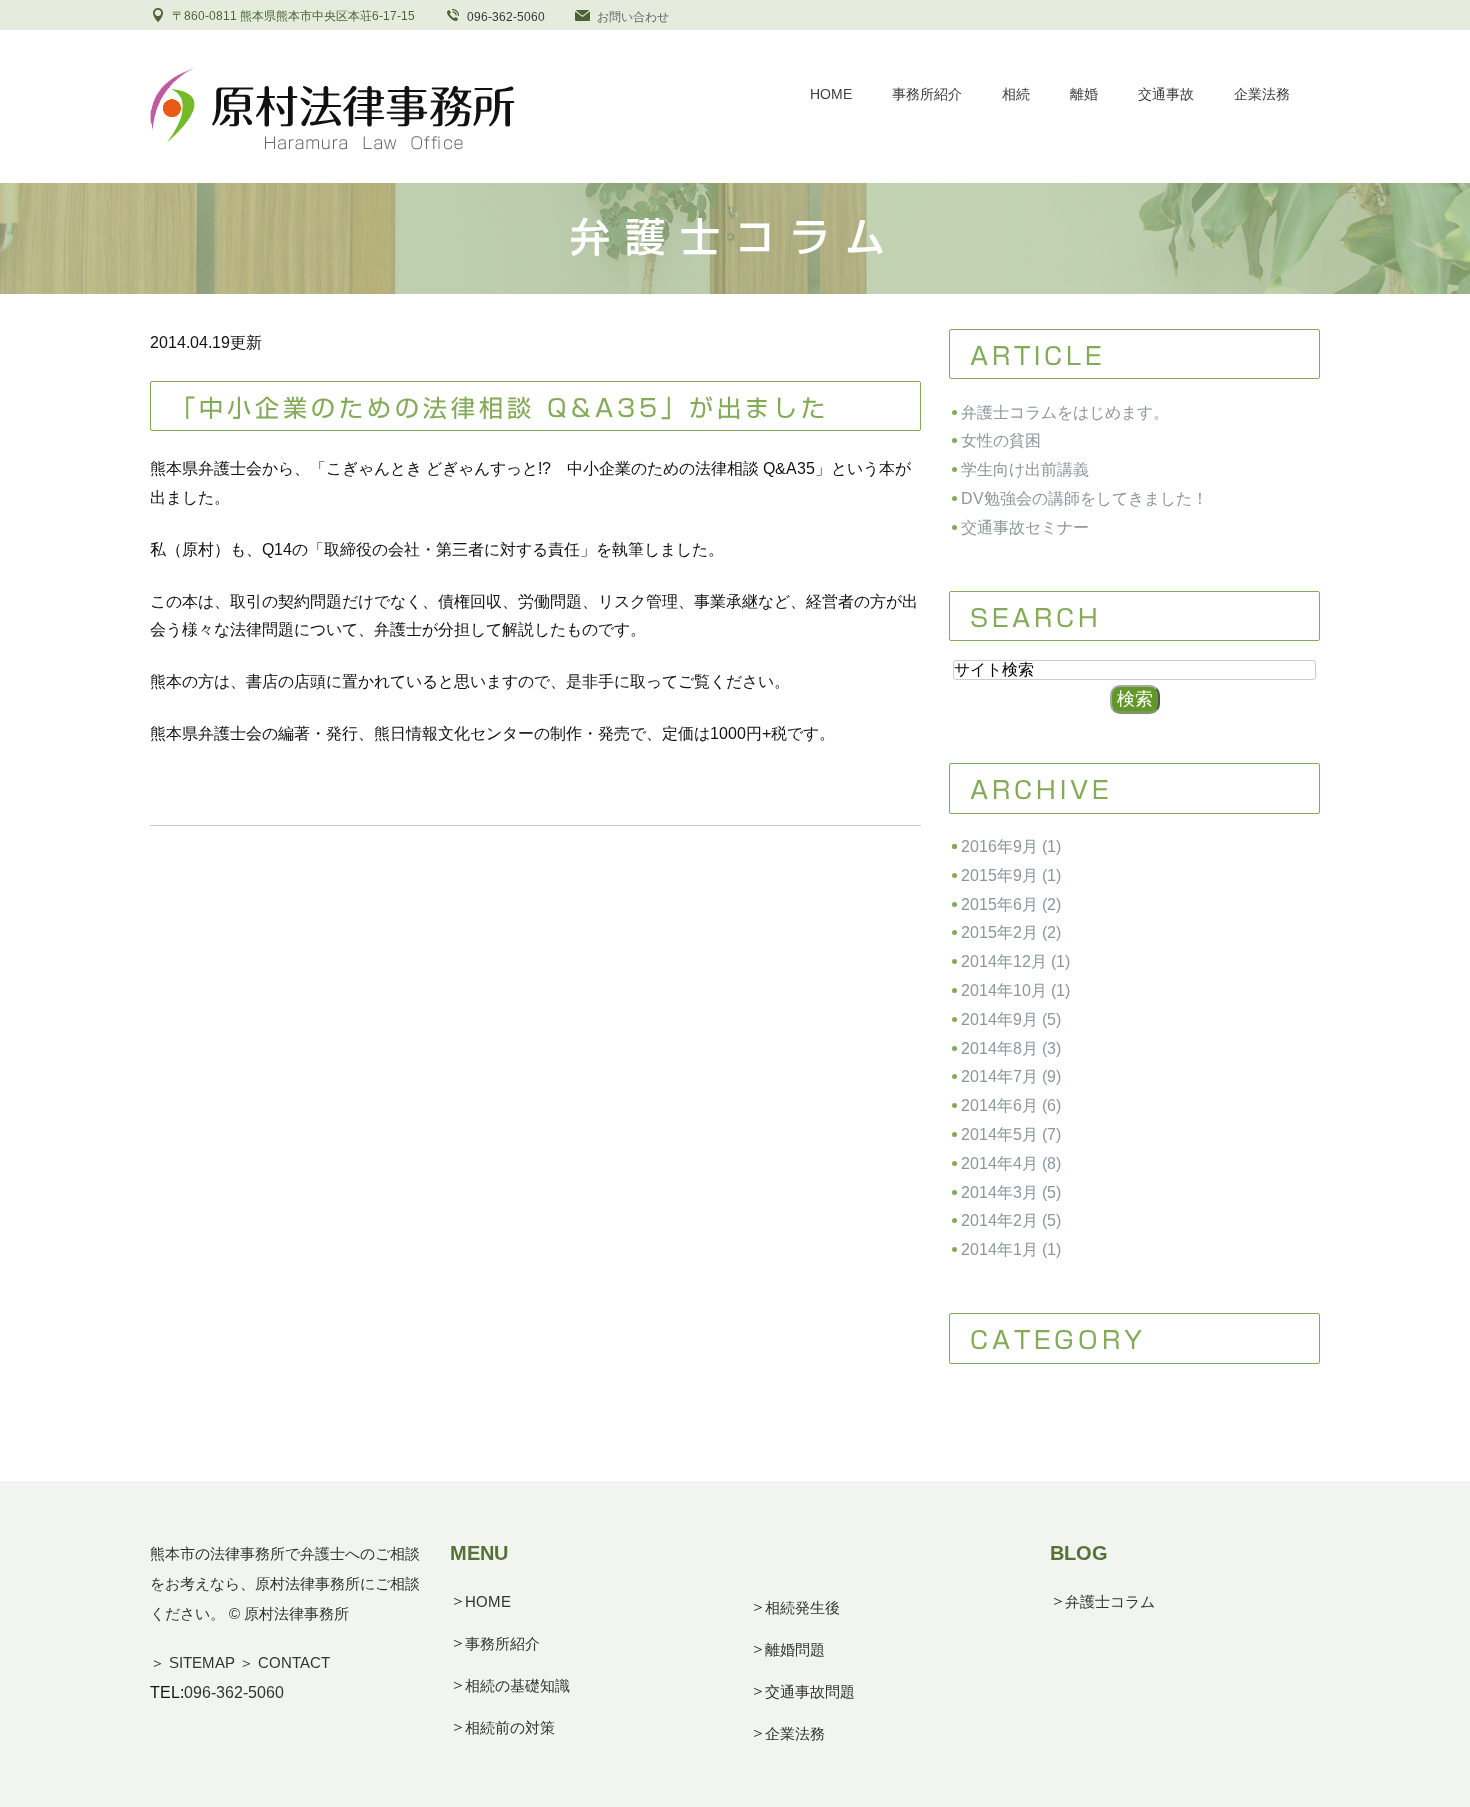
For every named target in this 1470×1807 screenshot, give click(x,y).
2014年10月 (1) (1015, 990)
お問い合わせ (633, 17)
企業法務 (795, 1733)
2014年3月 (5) (1011, 1192)
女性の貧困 (1001, 440)
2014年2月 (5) (1011, 1220)
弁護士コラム (1110, 1601)
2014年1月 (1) (1011, 1249)
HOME (488, 1601)
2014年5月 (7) (1011, 1134)
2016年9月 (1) (1011, 846)
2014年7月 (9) (1011, 1076)
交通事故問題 (810, 1691)
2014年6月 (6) (1011, 1105)
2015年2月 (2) (1011, 932)
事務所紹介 (502, 1643)
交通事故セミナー (1025, 527)
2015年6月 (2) (1011, 904)
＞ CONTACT (284, 1662)
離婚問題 (795, 1649)
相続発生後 (802, 1607)
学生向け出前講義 (1025, 469)
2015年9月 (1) (1011, 875)
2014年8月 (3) (1011, 1048)
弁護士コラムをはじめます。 (1065, 412)
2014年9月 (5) (1011, 1019)
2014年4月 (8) (1011, 1163)
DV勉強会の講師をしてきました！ (1084, 498)
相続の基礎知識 (517, 1685)
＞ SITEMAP (192, 1662)
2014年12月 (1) (1015, 961)
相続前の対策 (510, 1727)
